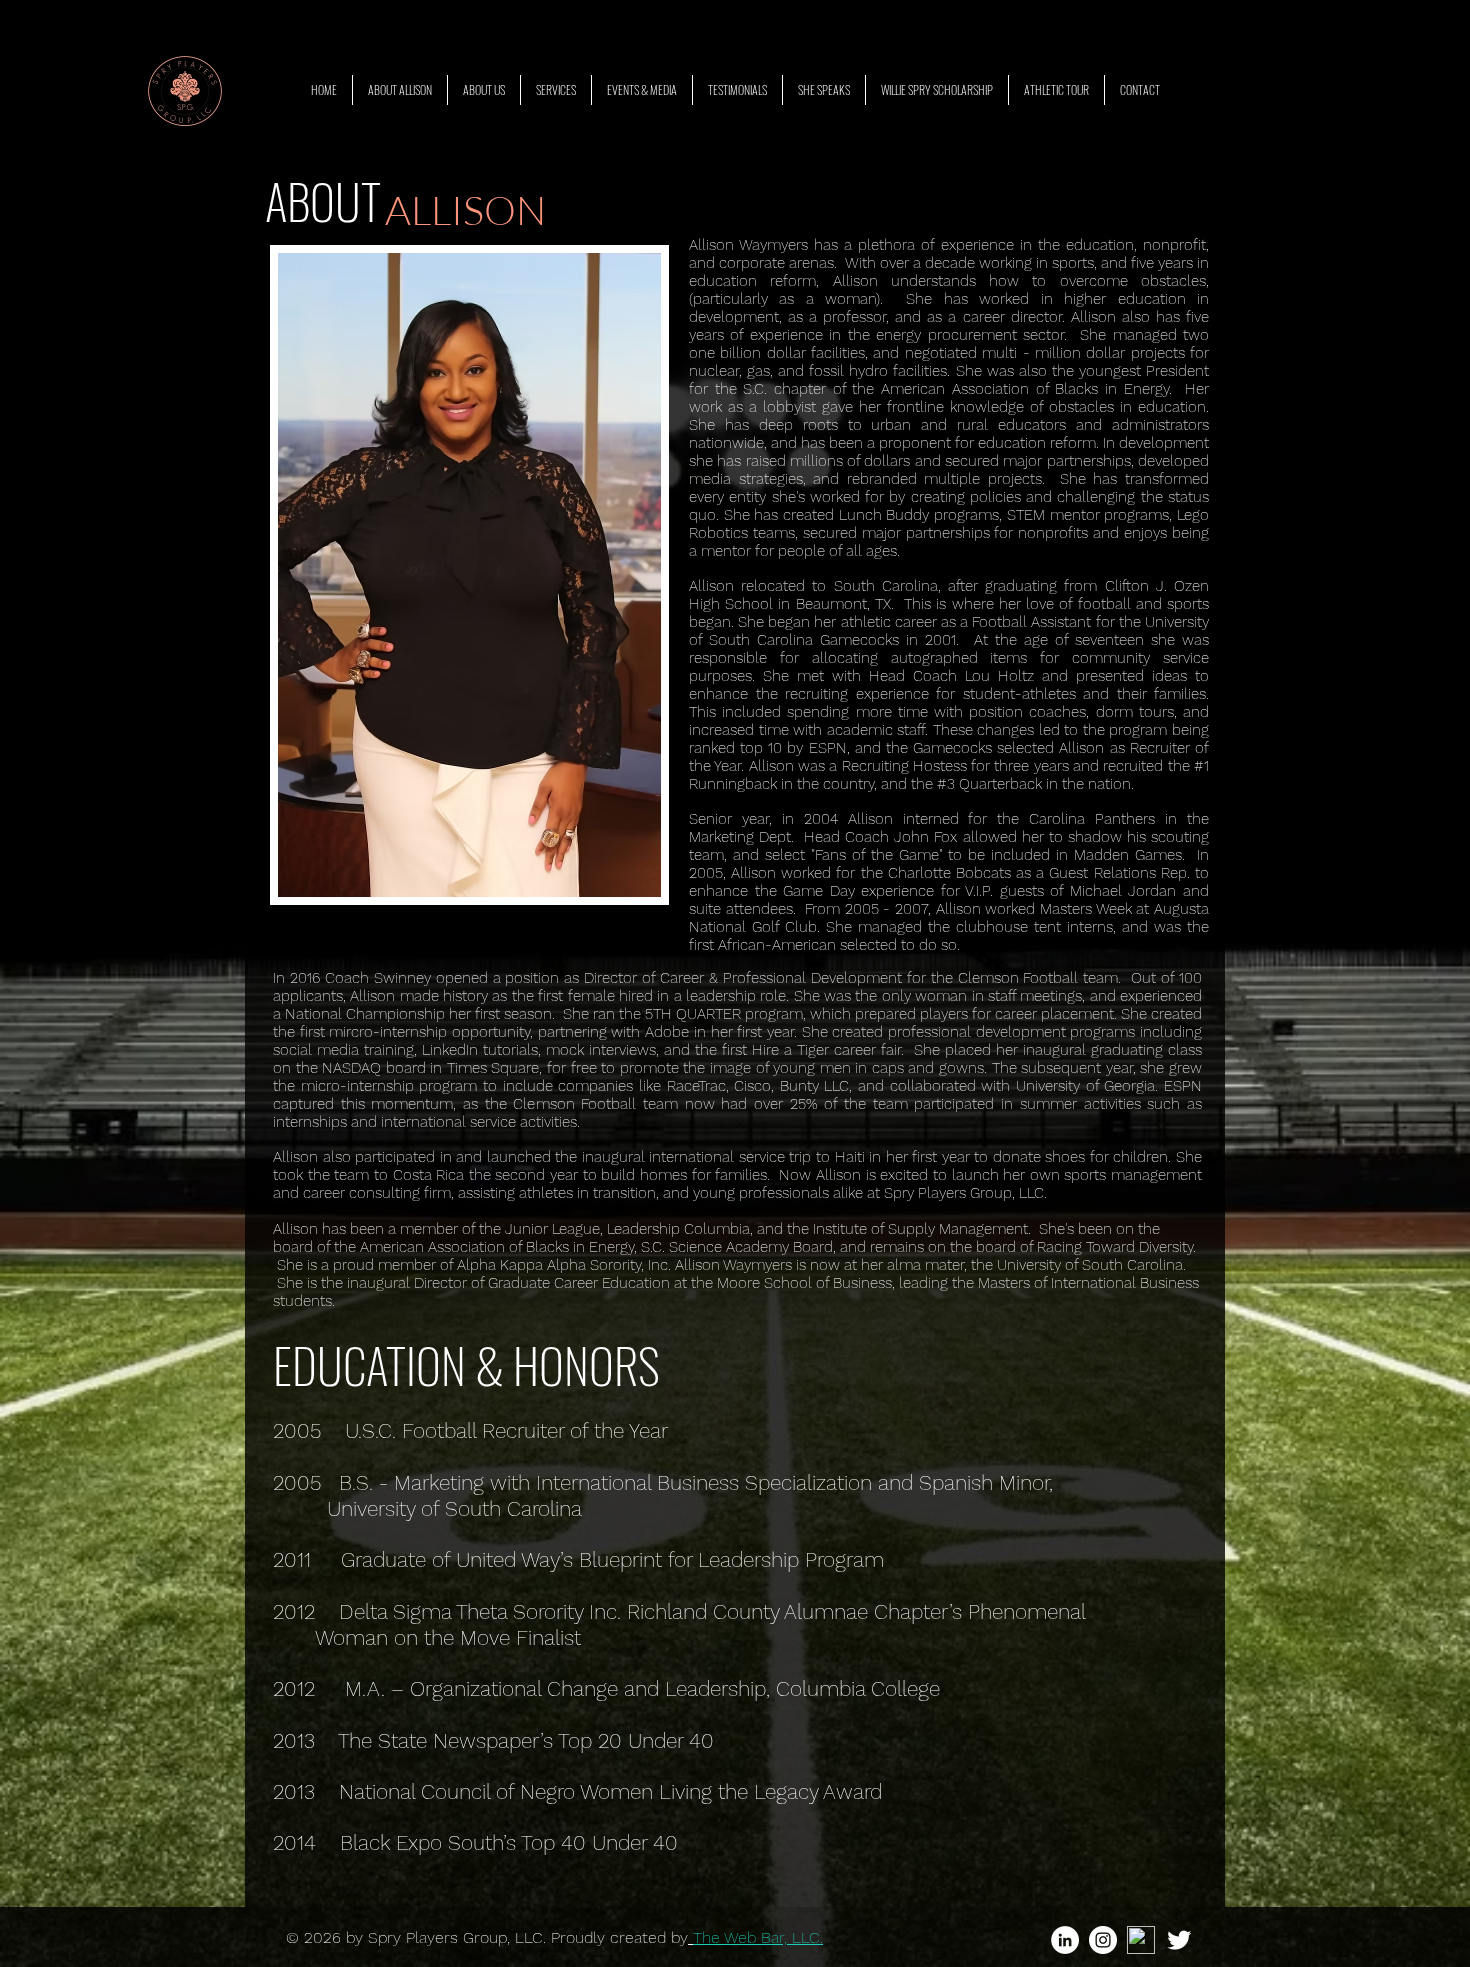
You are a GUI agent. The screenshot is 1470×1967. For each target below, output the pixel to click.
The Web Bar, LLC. (758, 1937)
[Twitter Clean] (1179, 1940)
